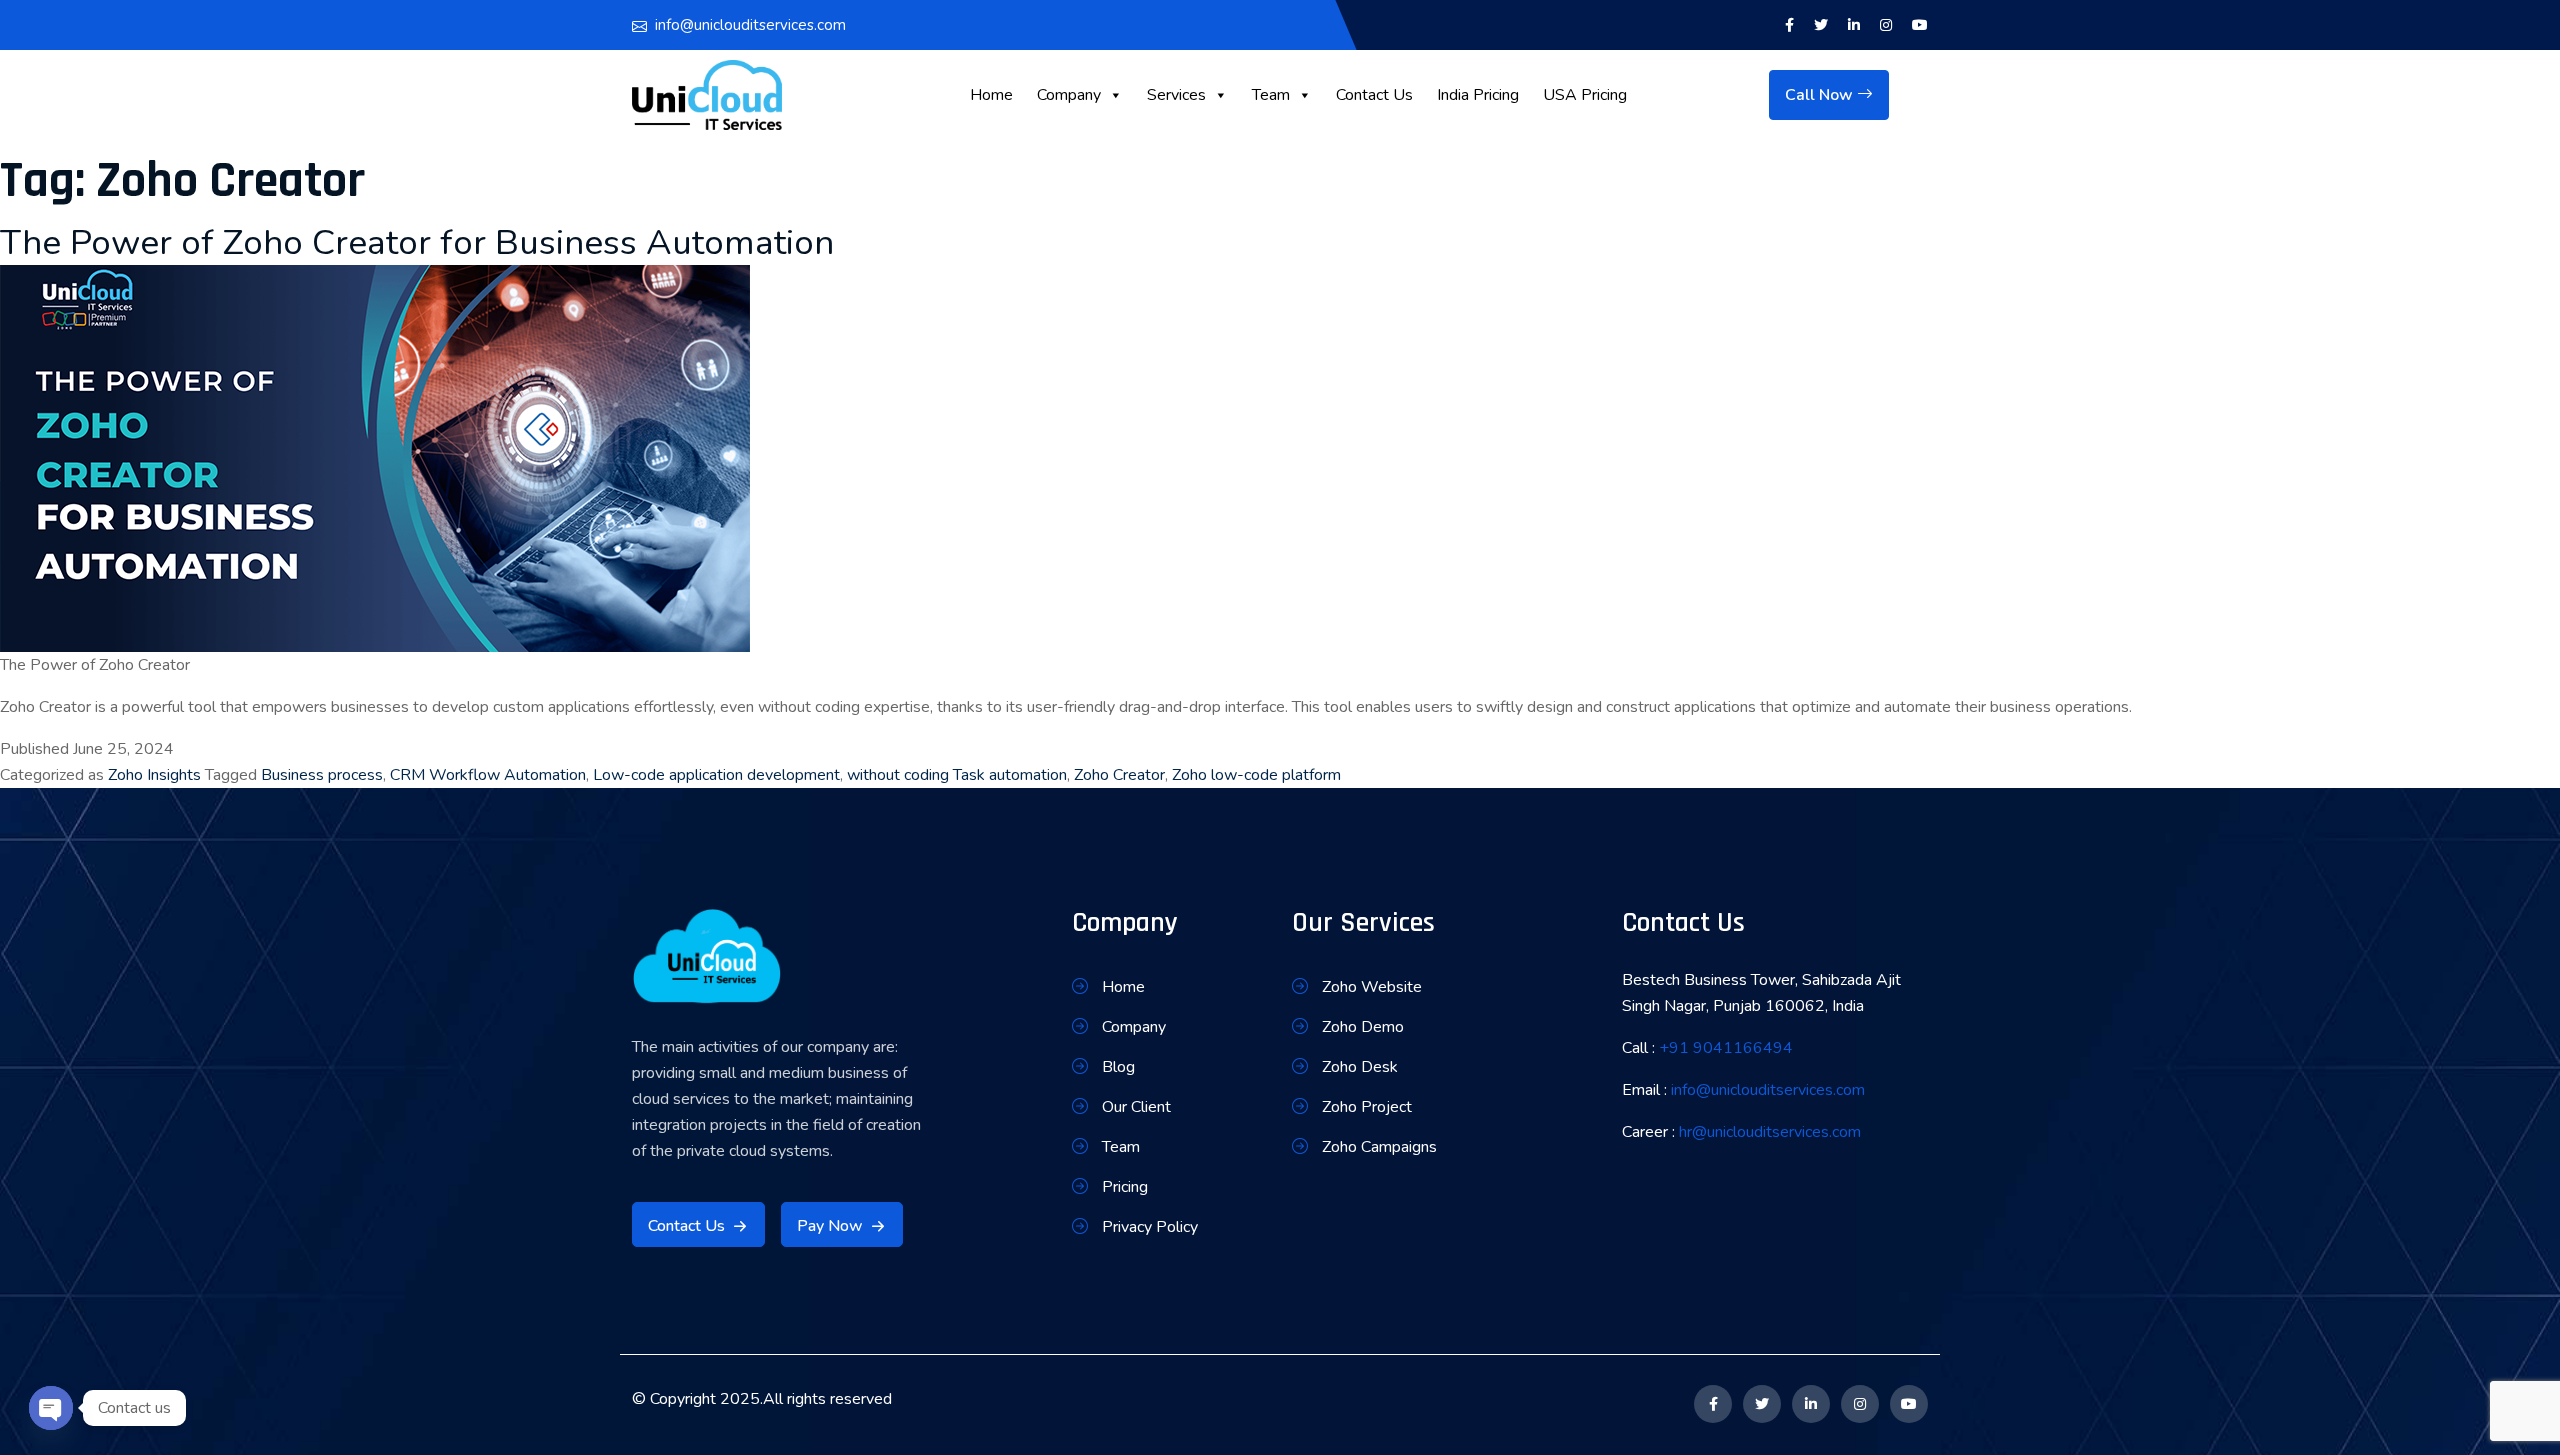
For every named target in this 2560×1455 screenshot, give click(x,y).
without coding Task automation (957, 775)
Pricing (1125, 1187)
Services (1176, 95)
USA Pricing (1585, 95)
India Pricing (1478, 95)
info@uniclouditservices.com (750, 25)
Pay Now (830, 1226)
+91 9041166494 (1726, 1048)
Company (1069, 95)
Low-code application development (716, 775)
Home (991, 95)
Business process (322, 775)
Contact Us (1374, 95)
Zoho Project (1367, 1107)
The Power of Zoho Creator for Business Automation (417, 242)
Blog (1118, 1067)
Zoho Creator (1119, 775)
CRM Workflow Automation (488, 775)
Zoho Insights (154, 775)
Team (1271, 95)
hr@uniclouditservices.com (1770, 1132)
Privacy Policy (1150, 1227)
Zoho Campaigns (1379, 1147)
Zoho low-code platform (1256, 775)
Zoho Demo (1363, 1027)
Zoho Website (1372, 987)
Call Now (1821, 95)
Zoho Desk (1360, 1067)
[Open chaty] (51, 1408)
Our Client (1136, 1107)
